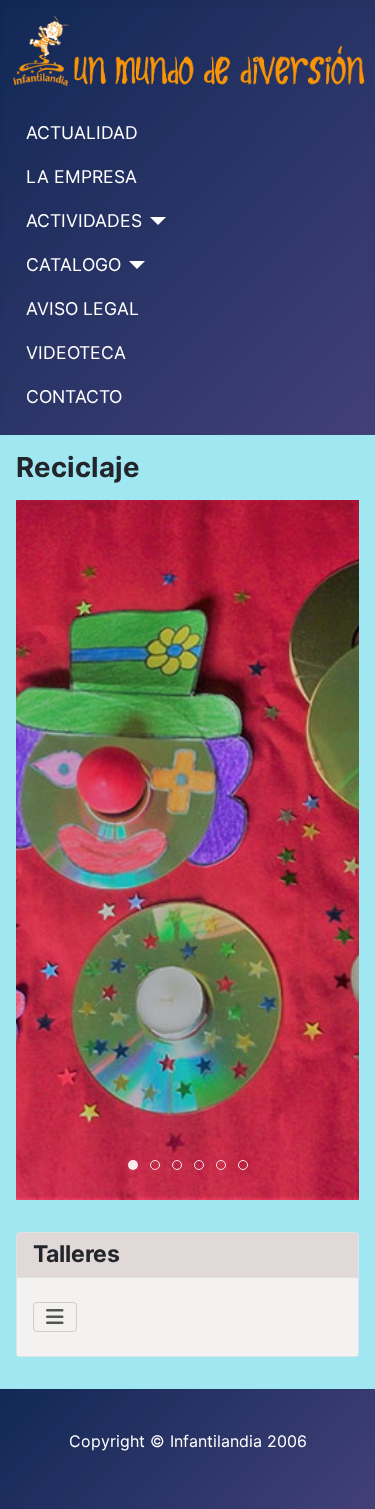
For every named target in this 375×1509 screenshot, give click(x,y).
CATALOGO (73, 264)
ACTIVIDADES (84, 220)
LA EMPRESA (81, 176)
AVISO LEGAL (82, 308)
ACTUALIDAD (82, 132)
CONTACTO (74, 396)
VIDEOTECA (76, 352)
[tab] (133, 1165)
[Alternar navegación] (55, 1317)
